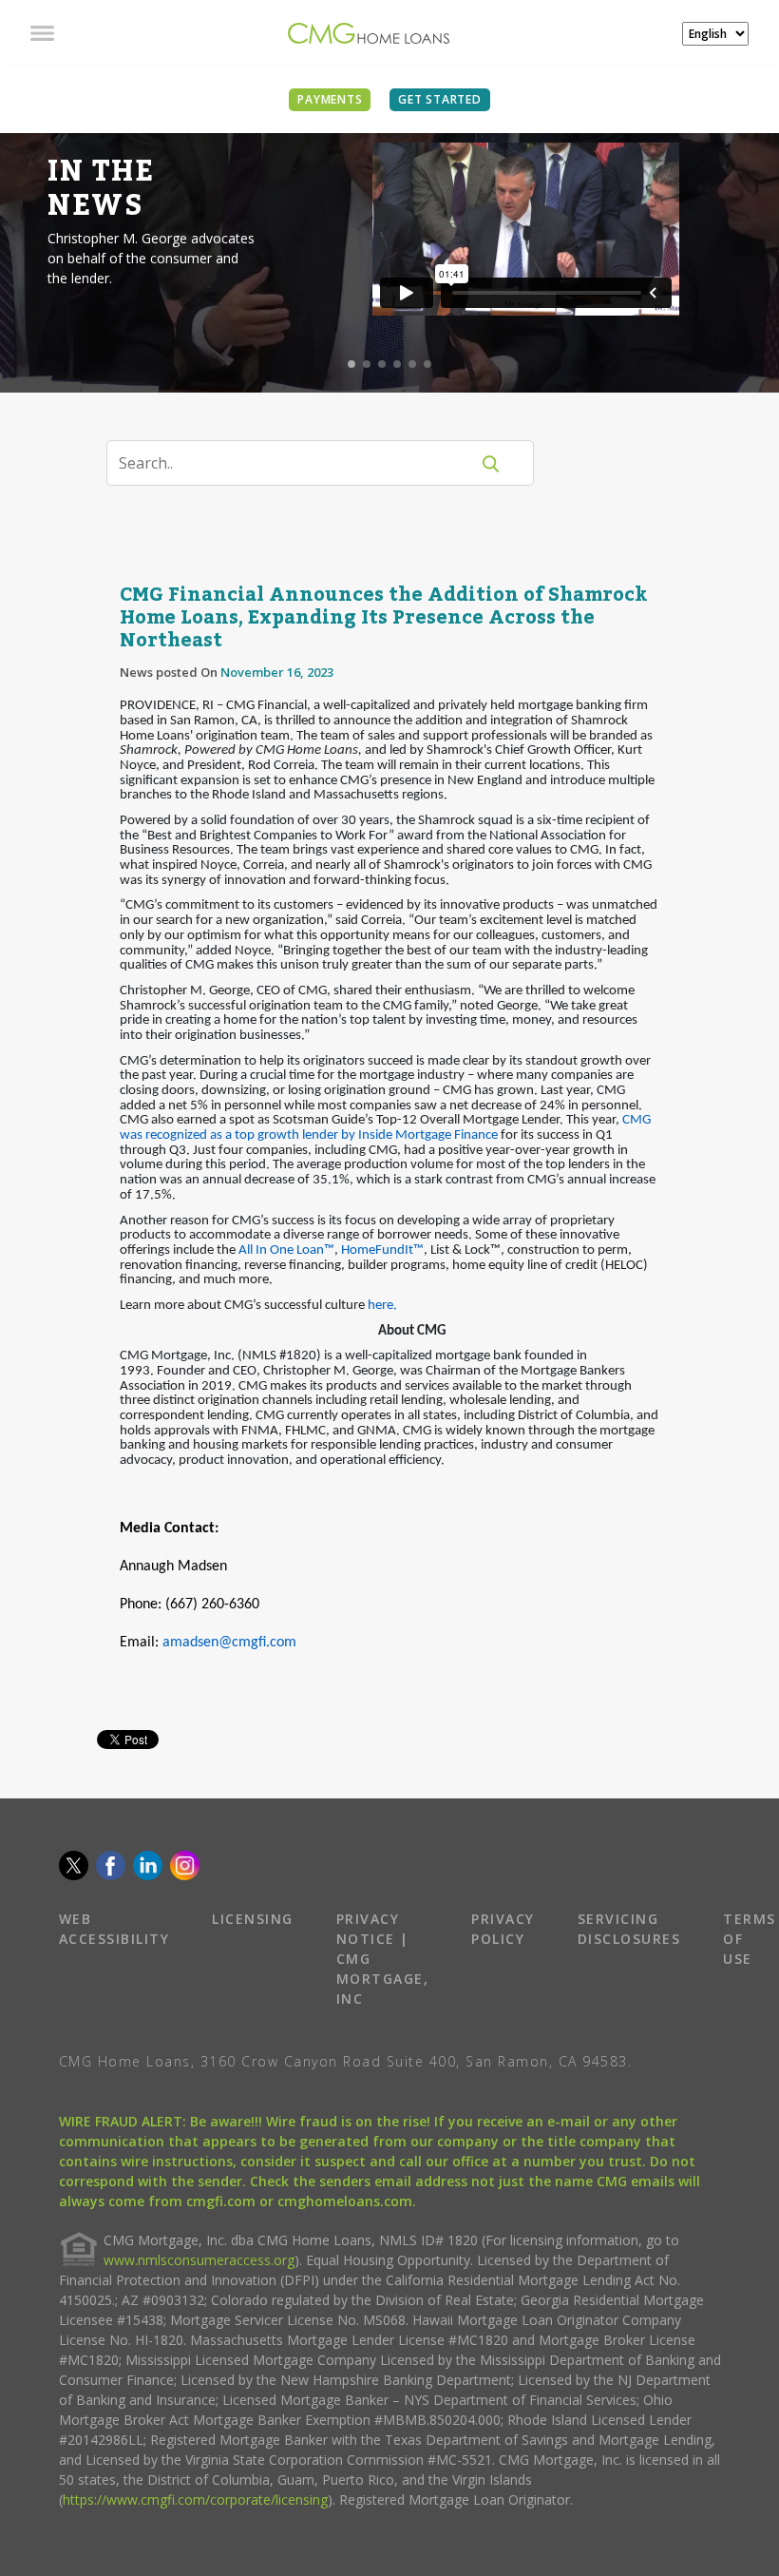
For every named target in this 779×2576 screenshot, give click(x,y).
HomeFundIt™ (382, 1250)
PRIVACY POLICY (503, 1929)
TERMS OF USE (750, 1939)
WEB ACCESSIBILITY (114, 1929)
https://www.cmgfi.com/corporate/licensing (195, 2499)
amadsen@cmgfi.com (229, 1643)
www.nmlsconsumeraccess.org (199, 2260)
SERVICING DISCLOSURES (629, 1929)
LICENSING (253, 1919)
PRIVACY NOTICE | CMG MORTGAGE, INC (383, 1959)
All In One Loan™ (286, 1250)
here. (382, 1306)
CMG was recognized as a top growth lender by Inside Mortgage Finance (385, 1128)
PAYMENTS (330, 99)
